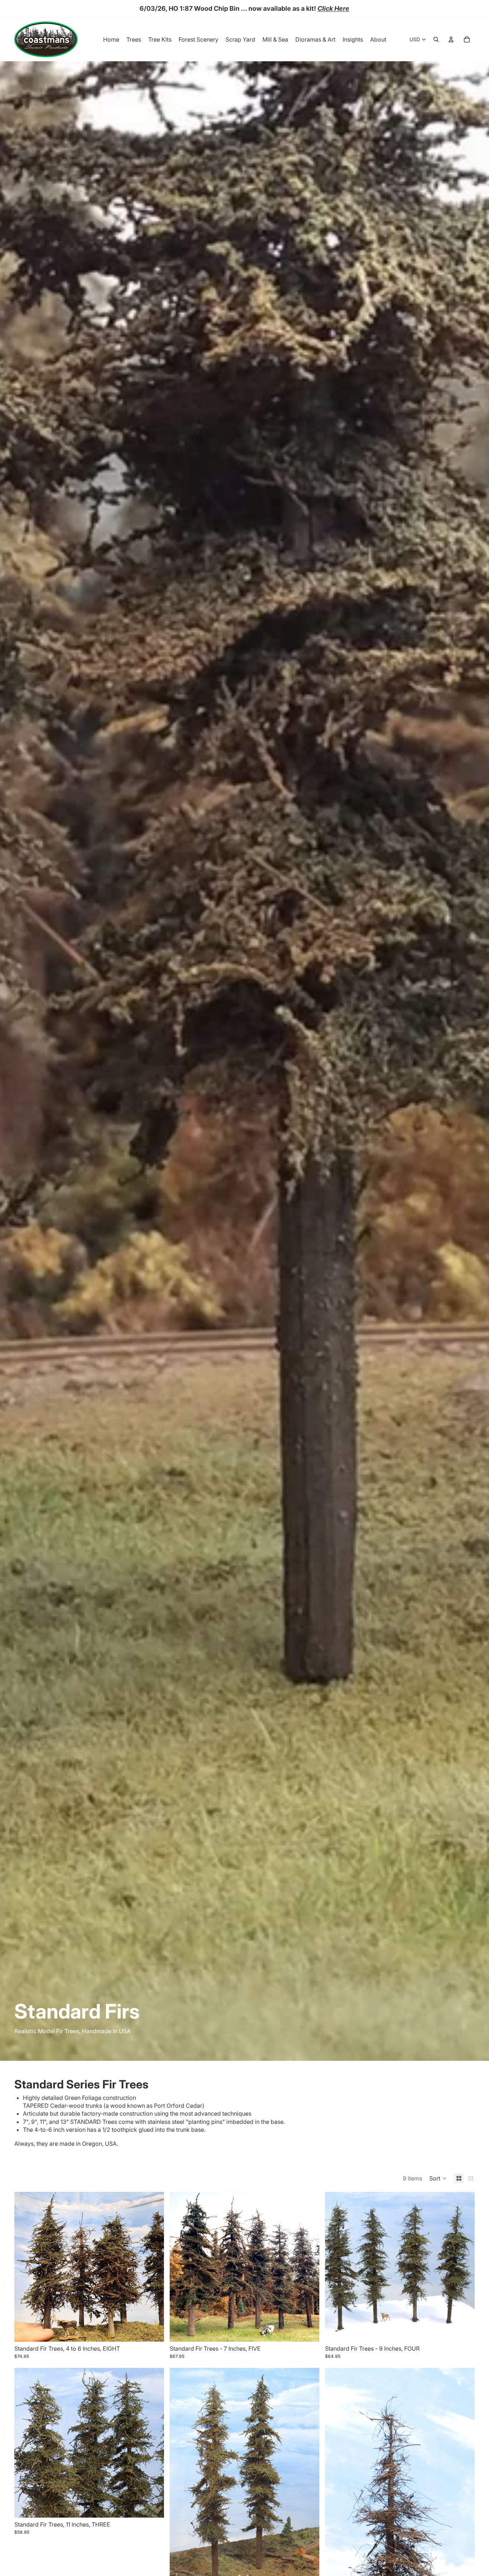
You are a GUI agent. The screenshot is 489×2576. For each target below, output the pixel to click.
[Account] (451, 39)
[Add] (153, 2331)
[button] (438, 2178)
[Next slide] (153, 2267)
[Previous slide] (25, 2267)
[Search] (436, 39)
